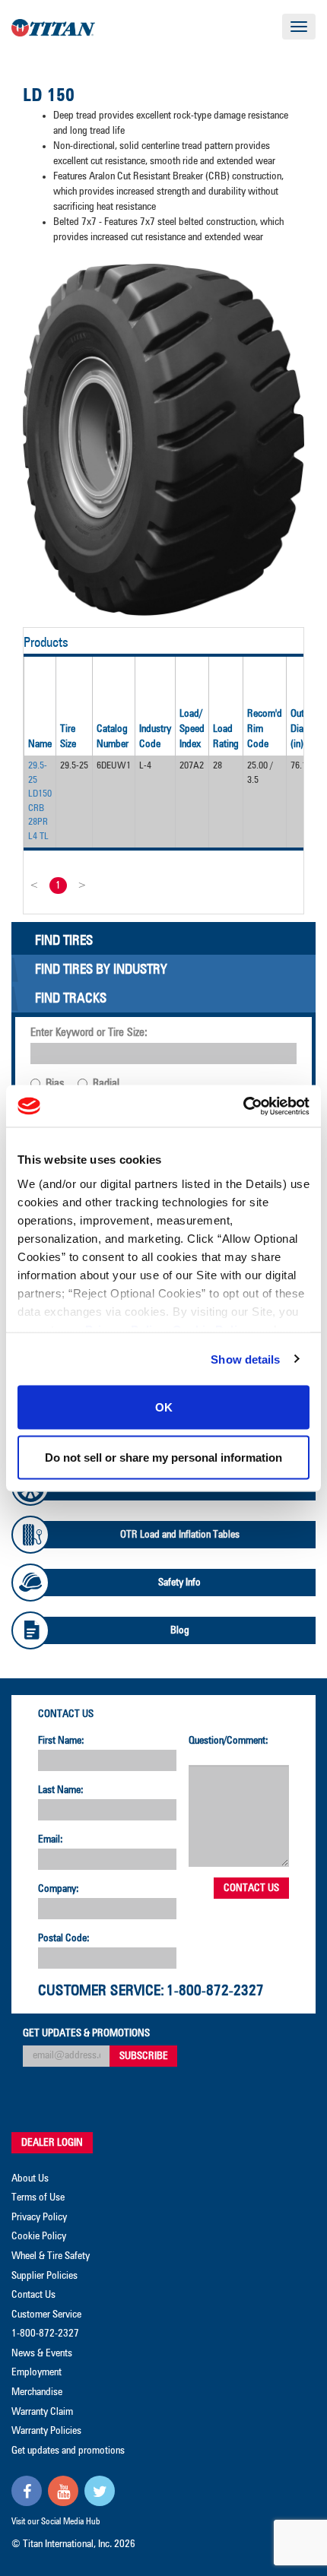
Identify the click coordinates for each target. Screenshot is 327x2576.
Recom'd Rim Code (265, 729)
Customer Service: (101, 1991)
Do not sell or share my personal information (163, 1457)
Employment (37, 2372)
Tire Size (68, 737)
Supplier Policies (44, 2276)
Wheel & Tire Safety (51, 2256)
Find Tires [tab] (64, 941)
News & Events (42, 2353)
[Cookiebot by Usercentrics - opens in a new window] (243, 1106)
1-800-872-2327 (215, 1991)
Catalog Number (113, 737)
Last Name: (61, 1790)
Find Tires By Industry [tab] (101, 970)
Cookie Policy (39, 2236)
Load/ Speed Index (192, 729)
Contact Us (66, 1714)
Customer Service (46, 2315)
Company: (59, 1889)
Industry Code (155, 737)
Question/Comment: (229, 1741)
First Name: (61, 1741)
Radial (106, 1084)
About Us (30, 2178)
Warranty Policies (46, 2431)
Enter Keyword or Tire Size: (89, 1033)
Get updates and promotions (68, 2451)
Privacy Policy (39, 2217)
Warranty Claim (42, 2412)
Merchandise (37, 2392)
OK (164, 1407)
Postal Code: (64, 1938)
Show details (245, 1359)
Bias (55, 1084)
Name (40, 744)
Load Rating (226, 737)
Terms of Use (38, 2197)
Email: (51, 1839)
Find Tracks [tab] (71, 999)
